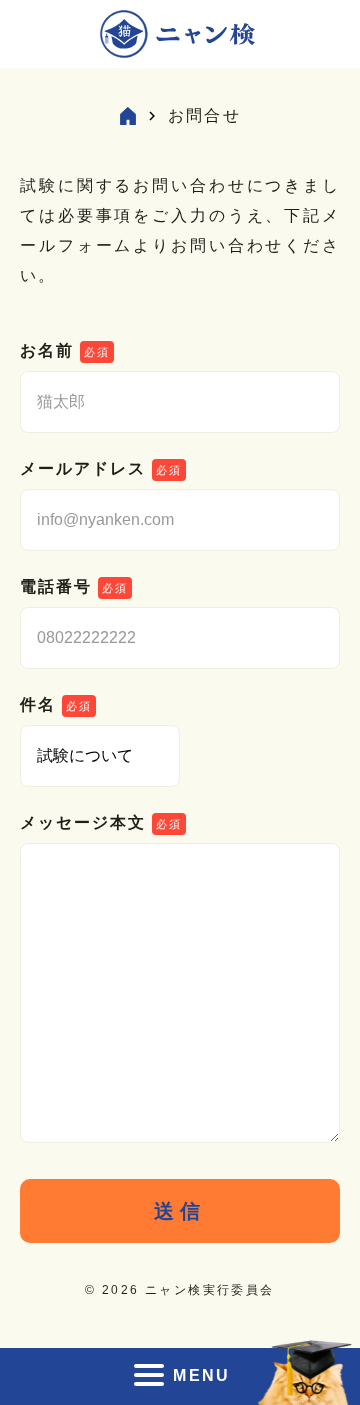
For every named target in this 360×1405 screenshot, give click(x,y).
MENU (202, 1375)
